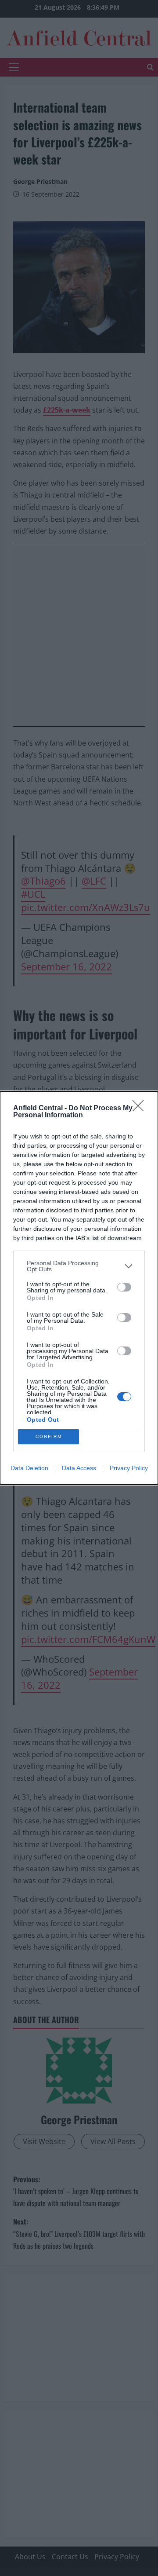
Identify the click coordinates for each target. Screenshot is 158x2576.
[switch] (124, 1287)
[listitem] (79, 1266)
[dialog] (79, 1288)
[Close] (141, 1109)
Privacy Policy (129, 1468)
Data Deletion (29, 1468)
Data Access (79, 1468)
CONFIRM (49, 1436)
